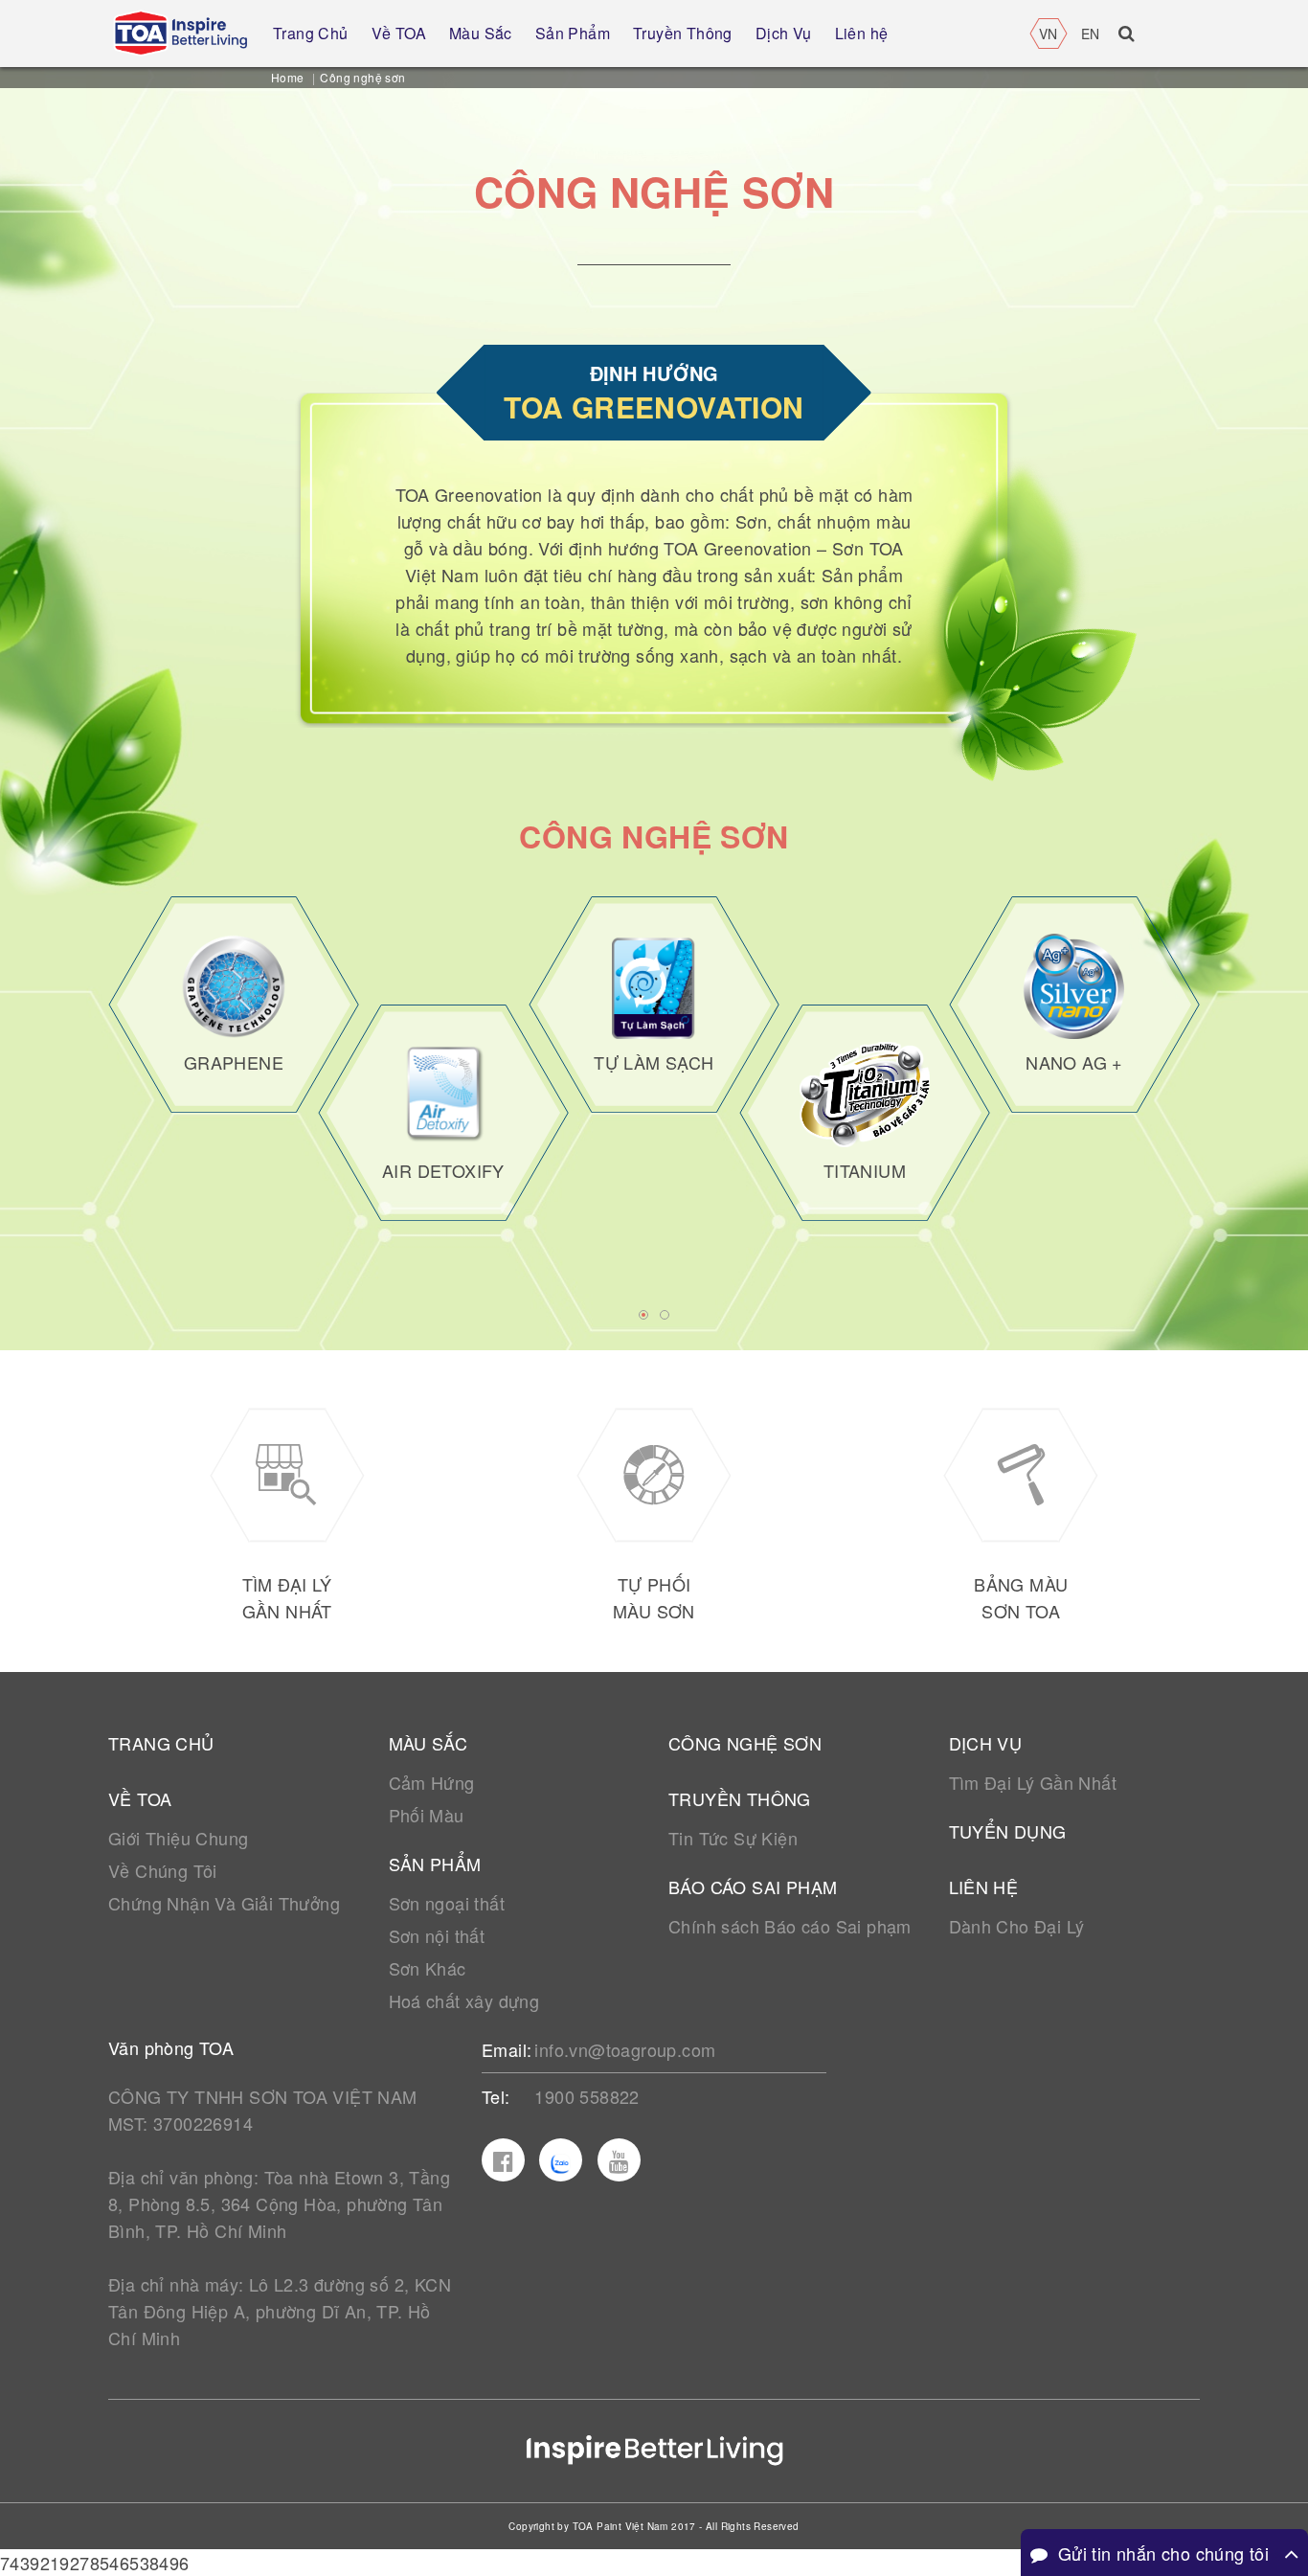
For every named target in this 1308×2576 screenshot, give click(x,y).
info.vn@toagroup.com (625, 2049)
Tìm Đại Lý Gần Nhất (1033, 1782)
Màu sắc (428, 1743)
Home (288, 77)
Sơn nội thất (437, 1935)
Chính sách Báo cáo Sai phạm (790, 1926)
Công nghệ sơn (745, 1743)
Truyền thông (740, 1798)
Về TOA (140, 1798)
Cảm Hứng (432, 1782)
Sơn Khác (428, 1968)
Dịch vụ (986, 1743)
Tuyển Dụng (1008, 1831)
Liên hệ (984, 1887)
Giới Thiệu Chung (178, 1838)
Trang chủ (161, 1743)
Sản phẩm (435, 1864)
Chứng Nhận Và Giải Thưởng (224, 1903)
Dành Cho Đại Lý (1017, 1926)
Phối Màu (427, 1815)
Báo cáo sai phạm (753, 1887)
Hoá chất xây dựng (464, 2000)
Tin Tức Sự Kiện (733, 1838)
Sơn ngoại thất (447, 1903)
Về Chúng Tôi (163, 1870)
